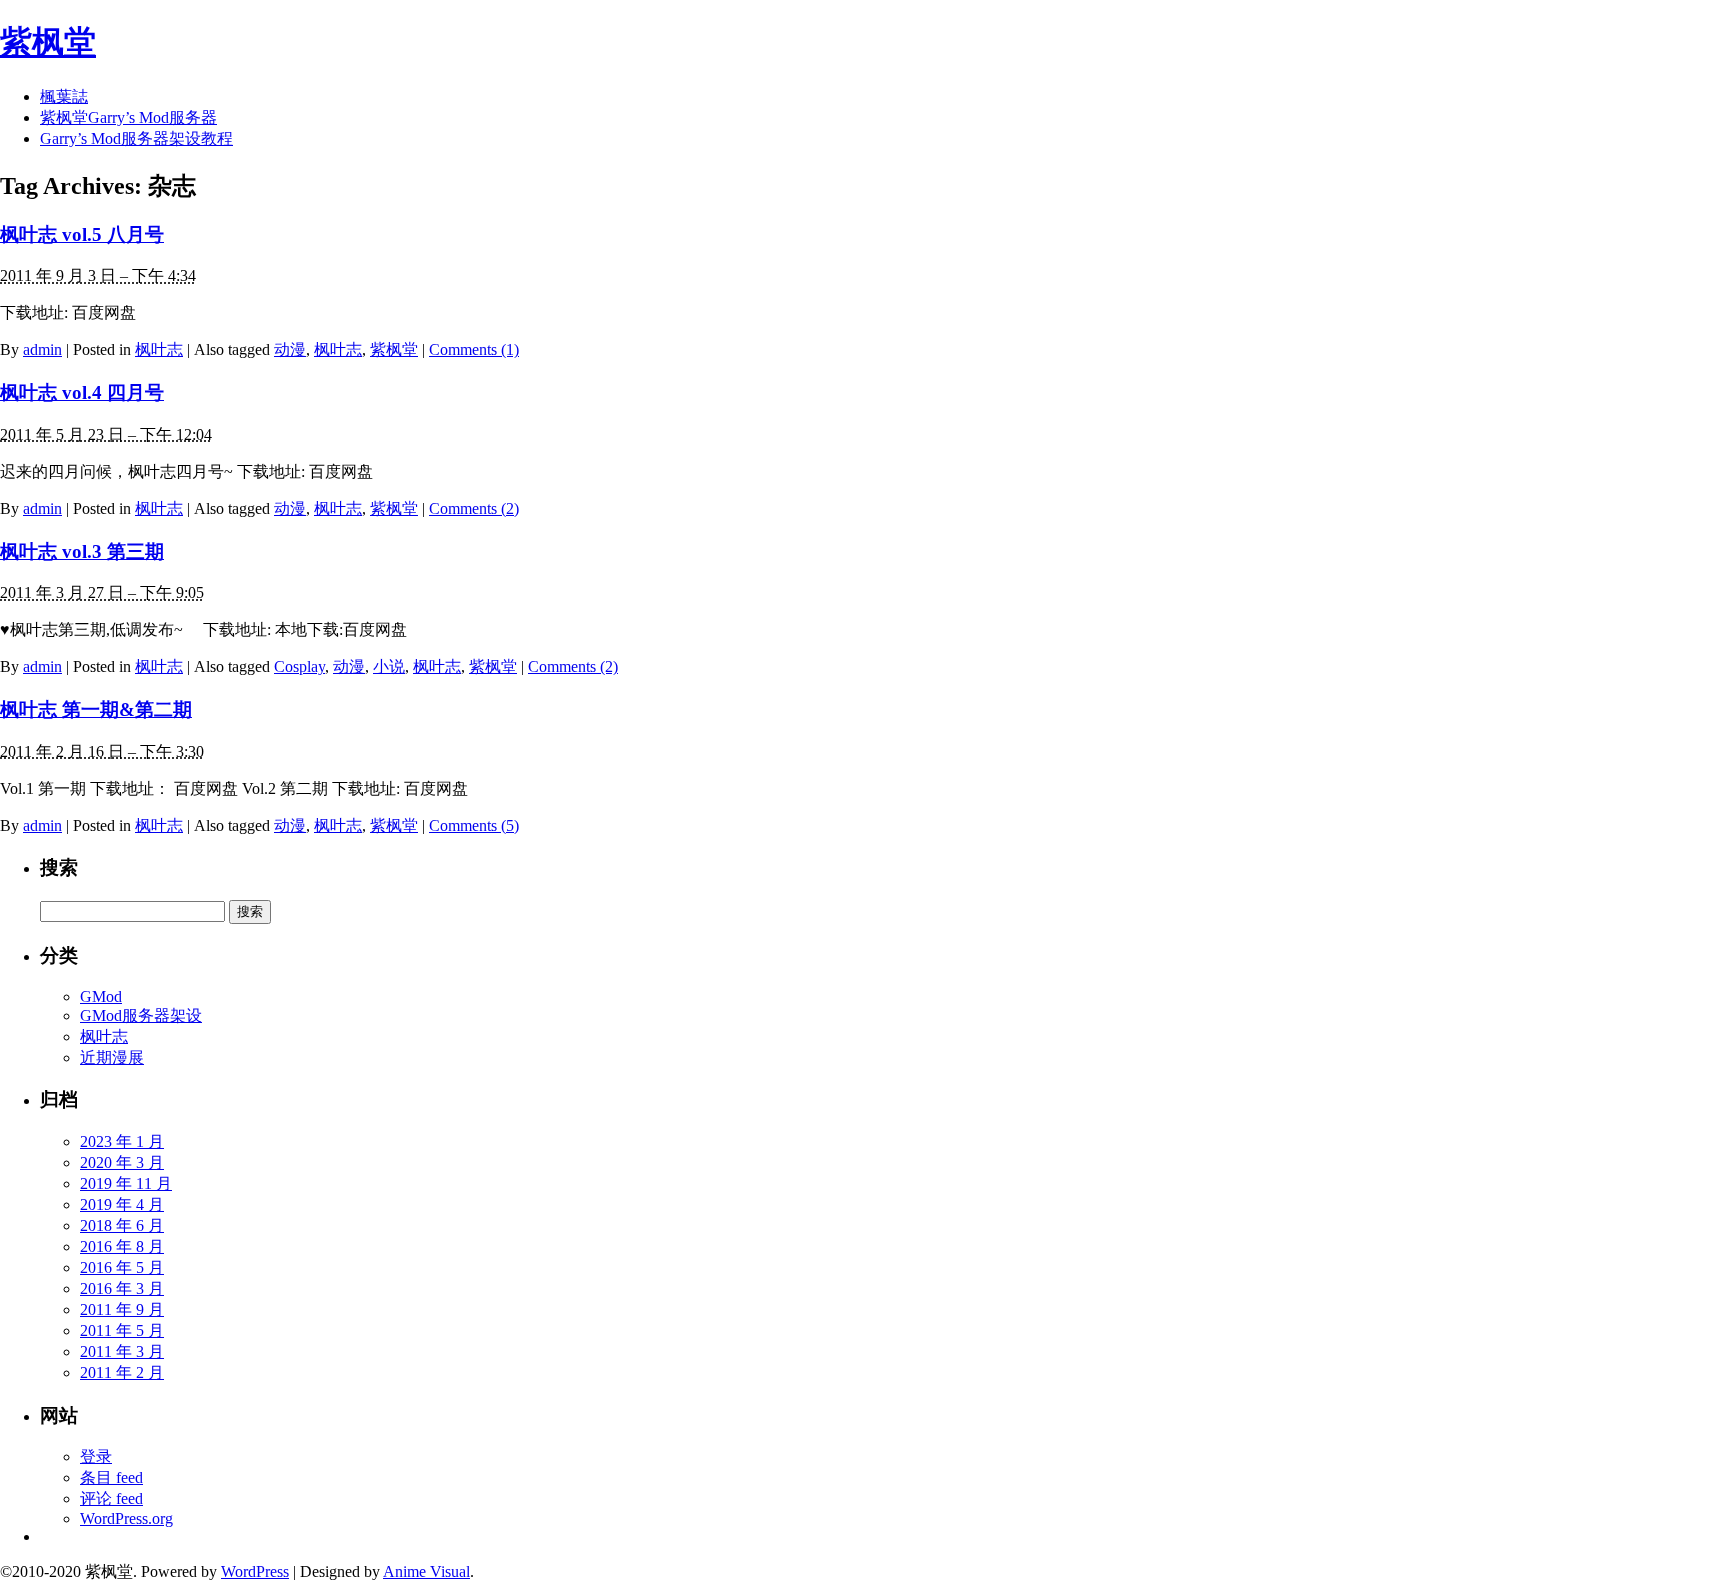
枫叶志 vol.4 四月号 (82, 392)
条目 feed (111, 1477)
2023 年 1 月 (122, 1141)
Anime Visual (426, 1571)
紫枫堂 (48, 42)
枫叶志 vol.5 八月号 (82, 234)
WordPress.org (126, 1518)
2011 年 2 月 (122, 1372)
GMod (101, 996)
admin (42, 349)
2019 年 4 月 (122, 1204)
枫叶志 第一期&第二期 (96, 709)
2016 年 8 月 (122, 1246)
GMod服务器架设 (141, 1015)
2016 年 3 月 (122, 1288)
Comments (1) (474, 349)
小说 (389, 666)
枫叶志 (159, 349)
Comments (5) (474, 825)
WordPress (255, 1571)
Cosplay (299, 666)
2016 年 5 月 (122, 1267)
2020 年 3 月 (122, 1162)
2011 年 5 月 (122, 1330)
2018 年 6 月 (122, 1225)
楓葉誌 (64, 96)
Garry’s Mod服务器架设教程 (136, 138)
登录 (96, 1456)
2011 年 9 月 (122, 1309)
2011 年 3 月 (122, 1351)
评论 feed (111, 1498)
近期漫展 (112, 1057)
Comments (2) (474, 508)
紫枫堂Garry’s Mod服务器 (128, 117)
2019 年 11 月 (126, 1183)
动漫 (290, 349)
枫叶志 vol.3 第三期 (82, 551)
